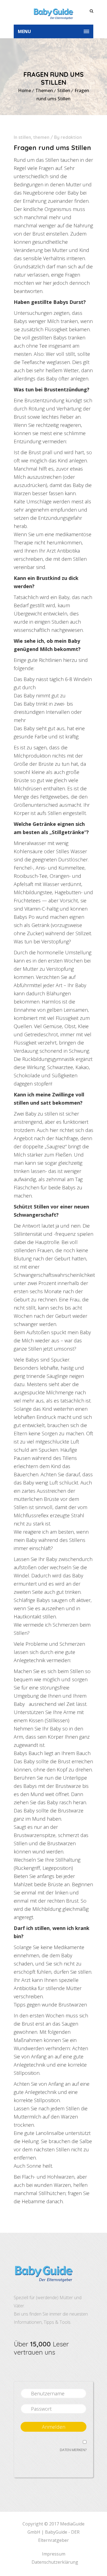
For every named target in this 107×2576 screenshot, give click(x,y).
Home (25, 90)
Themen (44, 90)
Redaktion (71, 137)
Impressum (54, 2554)
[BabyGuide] (54, 12)
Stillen (64, 90)
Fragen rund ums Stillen (52, 148)
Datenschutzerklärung (55, 2562)
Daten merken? (73, 2450)
